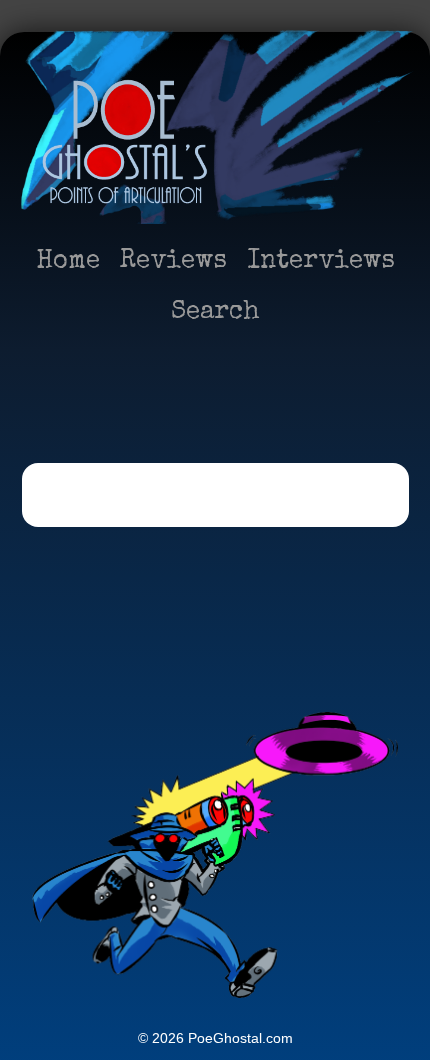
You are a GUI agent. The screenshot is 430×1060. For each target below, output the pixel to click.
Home (68, 262)
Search (215, 313)
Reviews (173, 262)
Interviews (321, 262)
